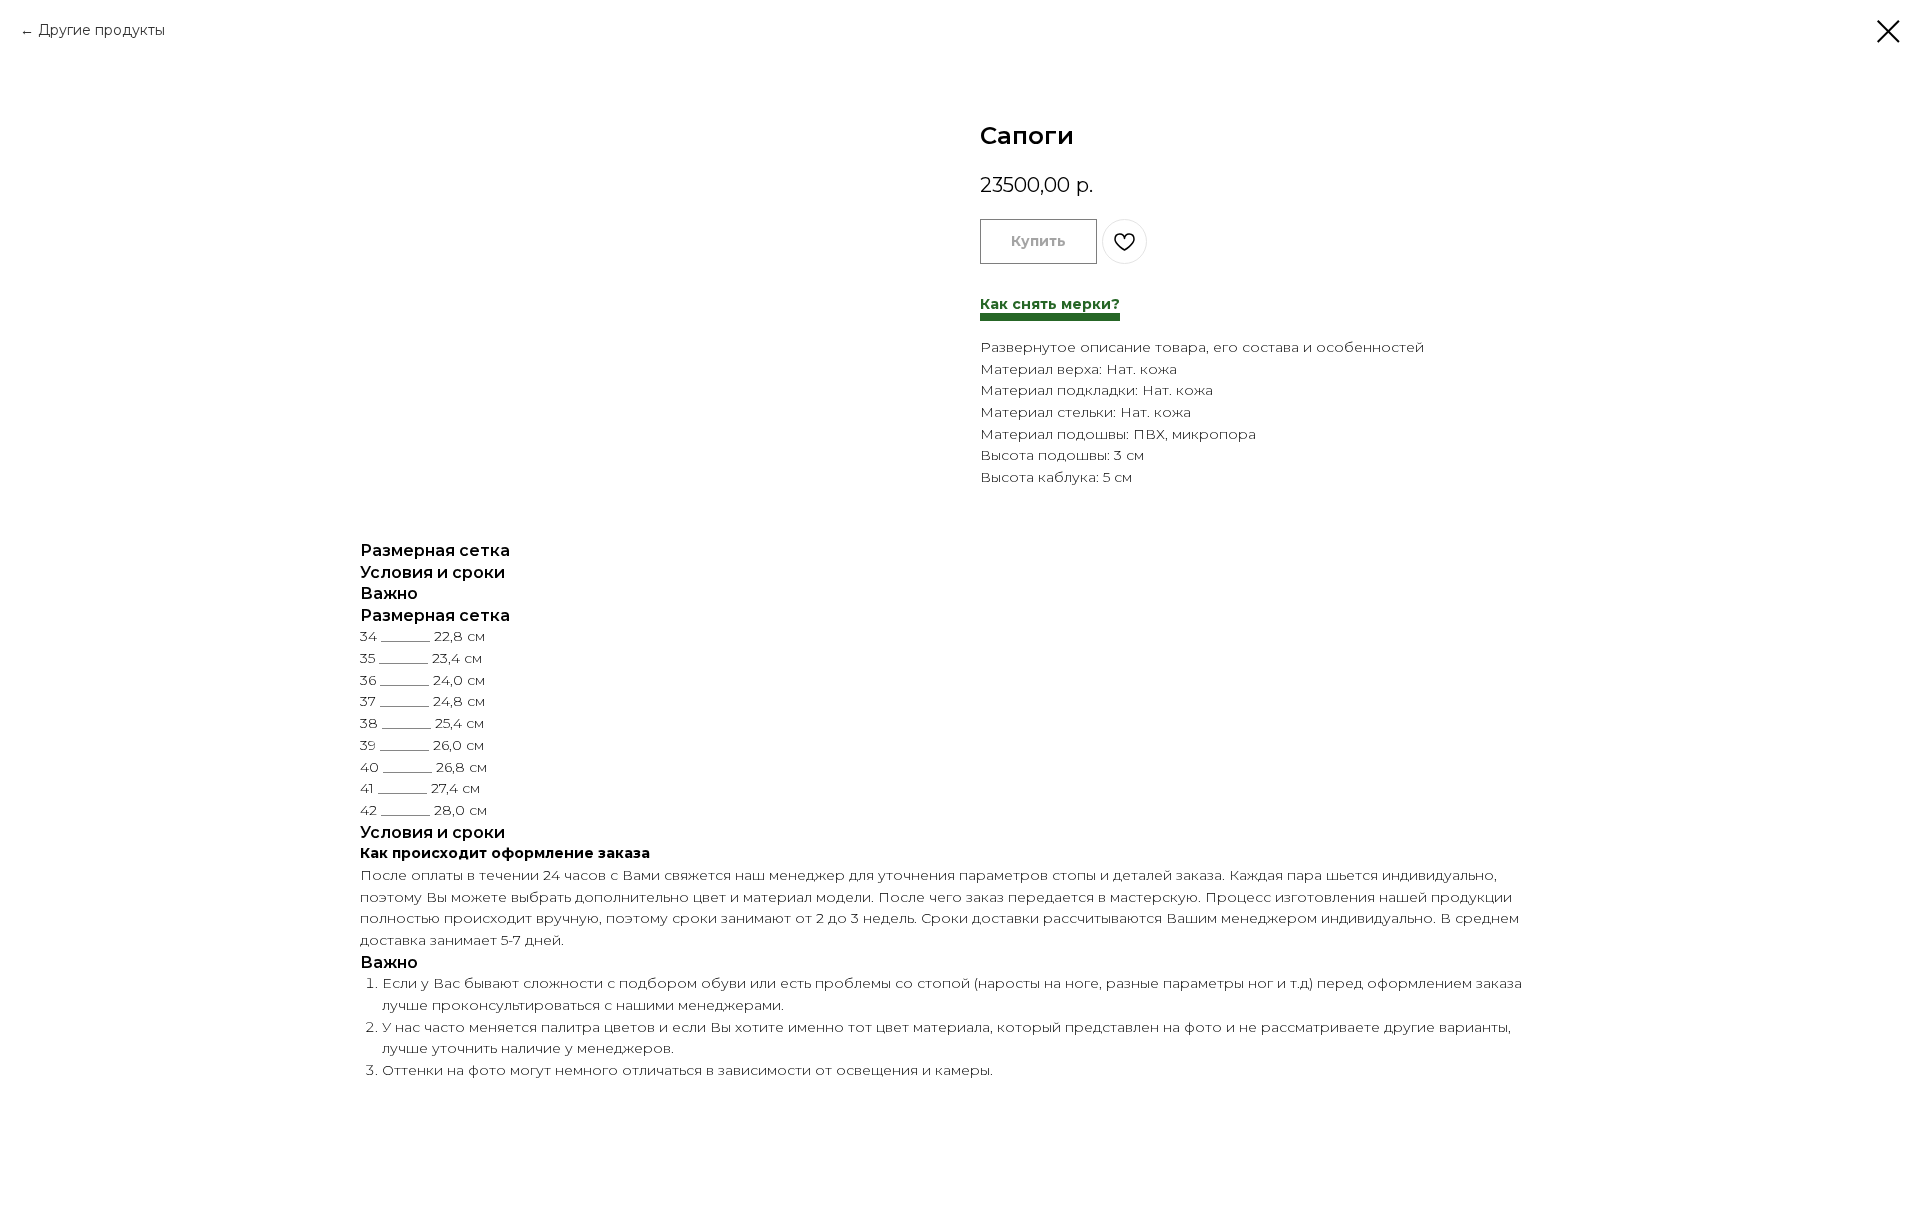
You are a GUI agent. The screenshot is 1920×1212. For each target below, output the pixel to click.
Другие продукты (101, 30)
